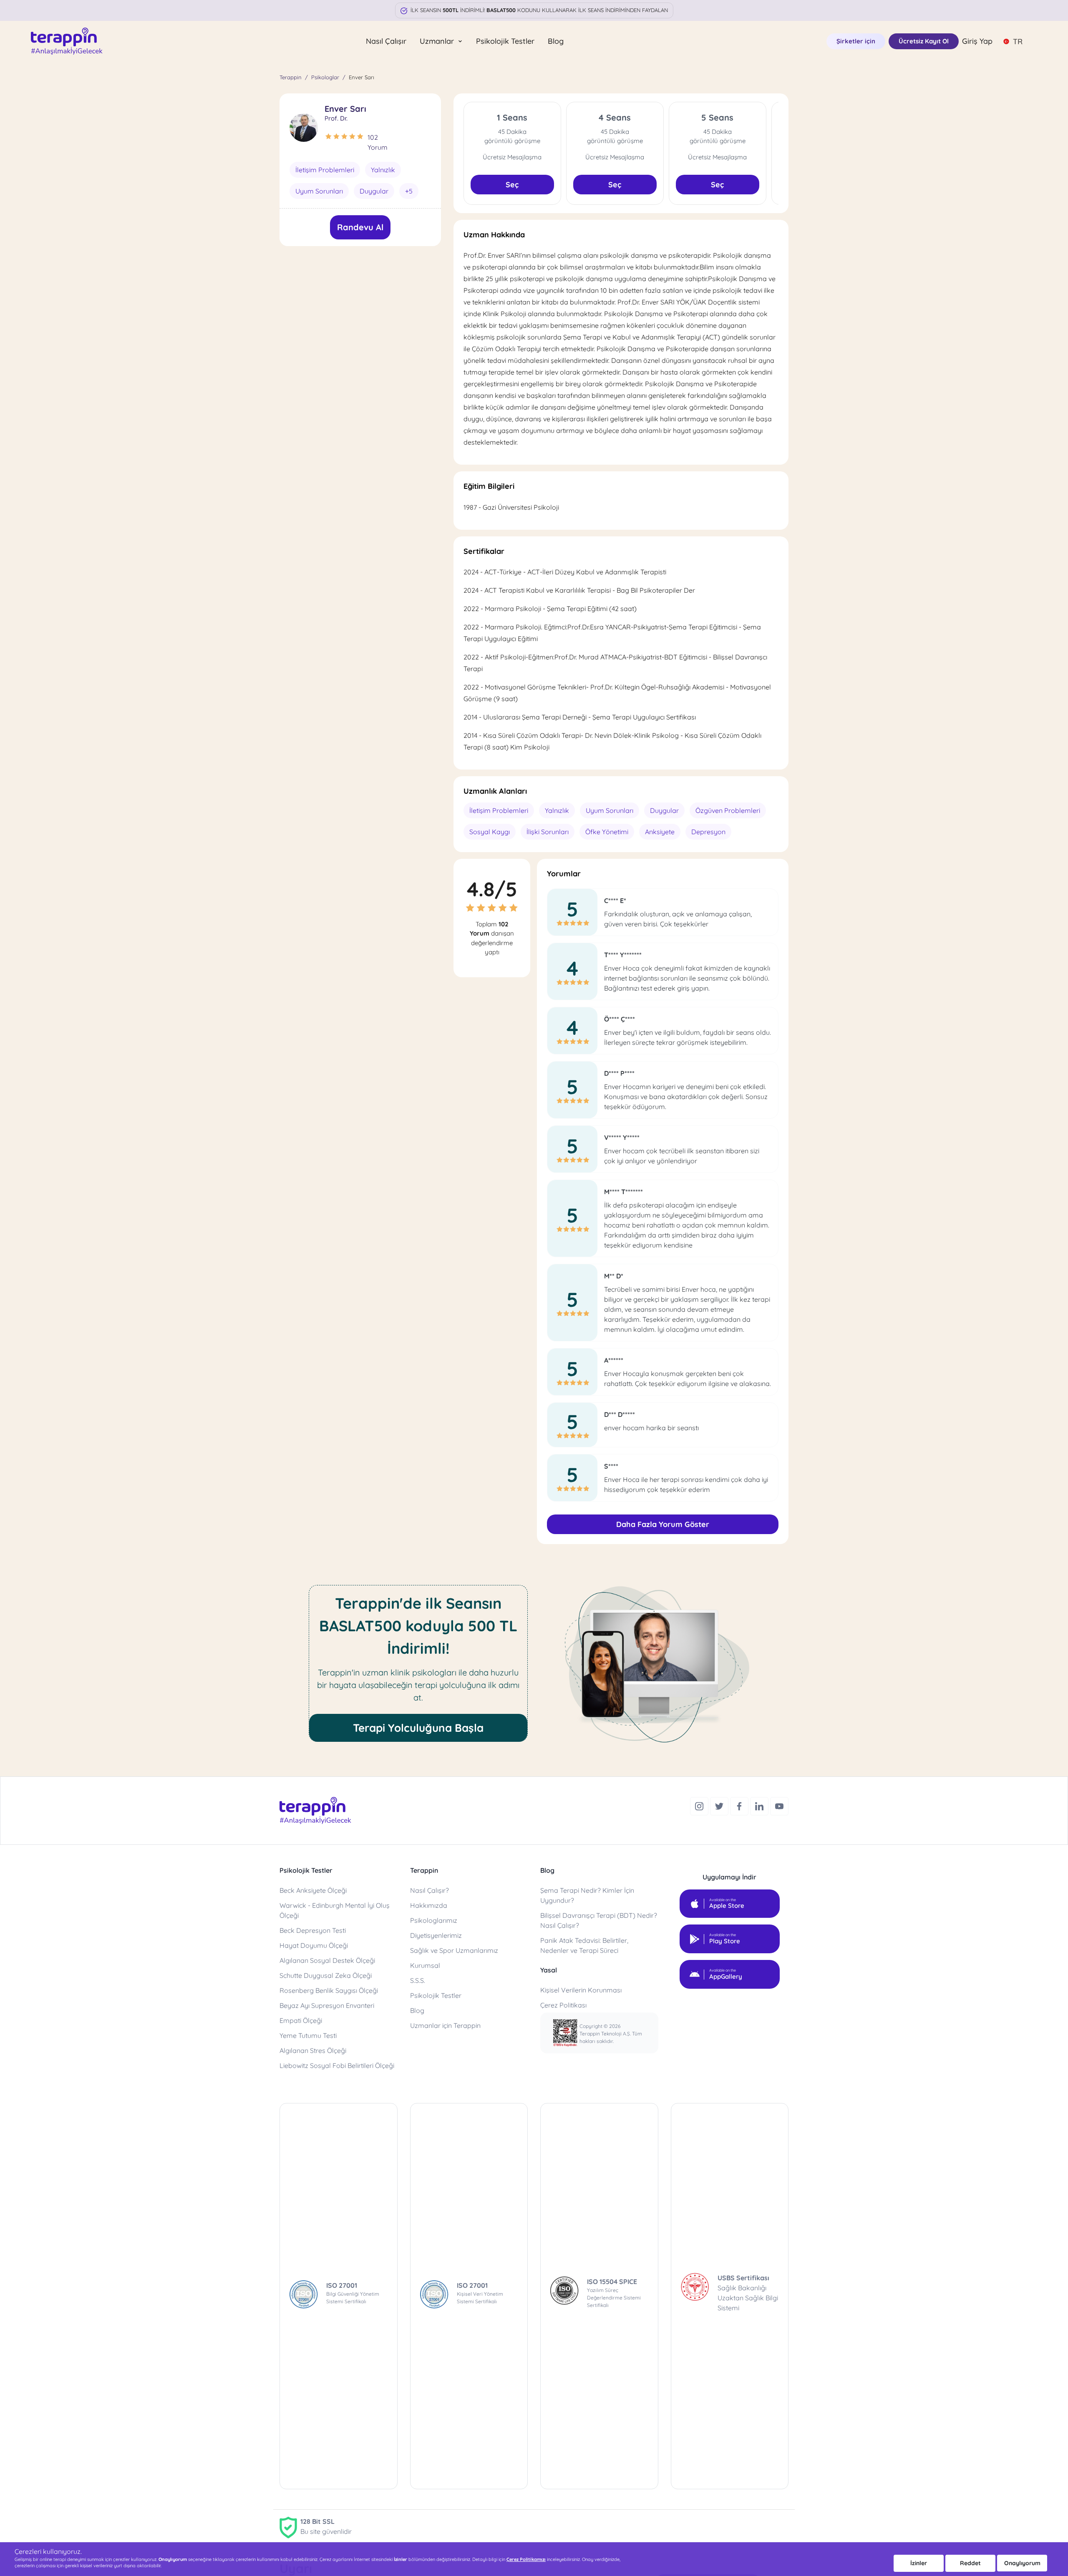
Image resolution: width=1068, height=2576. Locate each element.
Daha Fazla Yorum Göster (663, 1524)
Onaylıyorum (1022, 2563)
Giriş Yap (977, 41)
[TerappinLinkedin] (760, 1805)
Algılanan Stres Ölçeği (313, 2050)
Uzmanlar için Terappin (445, 2025)
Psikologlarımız (434, 1920)
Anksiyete (660, 832)
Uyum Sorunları (319, 191)
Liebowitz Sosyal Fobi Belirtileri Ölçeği (337, 2065)
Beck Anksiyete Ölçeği (313, 1890)
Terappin (291, 77)
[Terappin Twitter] (720, 1805)
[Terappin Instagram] (700, 1805)
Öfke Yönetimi (607, 832)
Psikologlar (325, 77)
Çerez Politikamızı (526, 2559)
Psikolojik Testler (505, 41)
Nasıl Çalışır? (429, 1890)
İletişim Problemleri (325, 170)
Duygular (374, 191)
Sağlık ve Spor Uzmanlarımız (454, 1950)
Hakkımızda (429, 1905)
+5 (409, 191)
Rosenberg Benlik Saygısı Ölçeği (329, 1990)
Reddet (970, 2563)
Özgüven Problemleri (728, 810)
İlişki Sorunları (548, 832)
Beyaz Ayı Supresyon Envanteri (327, 2005)
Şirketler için (856, 41)
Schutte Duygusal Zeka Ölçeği (326, 1975)
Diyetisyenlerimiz (436, 1935)
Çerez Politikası (563, 2005)
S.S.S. (418, 1980)
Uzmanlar (438, 41)
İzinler (919, 2563)
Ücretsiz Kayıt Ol (924, 41)
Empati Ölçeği (301, 2020)
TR (1018, 42)
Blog (556, 41)
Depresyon (708, 832)
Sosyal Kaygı (490, 832)
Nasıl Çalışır (386, 41)
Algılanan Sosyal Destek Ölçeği (327, 1960)
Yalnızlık (383, 170)
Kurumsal (425, 1965)
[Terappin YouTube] (779, 1805)
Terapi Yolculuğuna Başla (418, 1728)
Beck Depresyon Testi (313, 1930)
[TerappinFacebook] (740, 1805)
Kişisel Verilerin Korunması (581, 1990)
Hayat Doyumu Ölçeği (314, 1945)
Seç (512, 185)
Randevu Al (360, 227)
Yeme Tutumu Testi (308, 2035)
